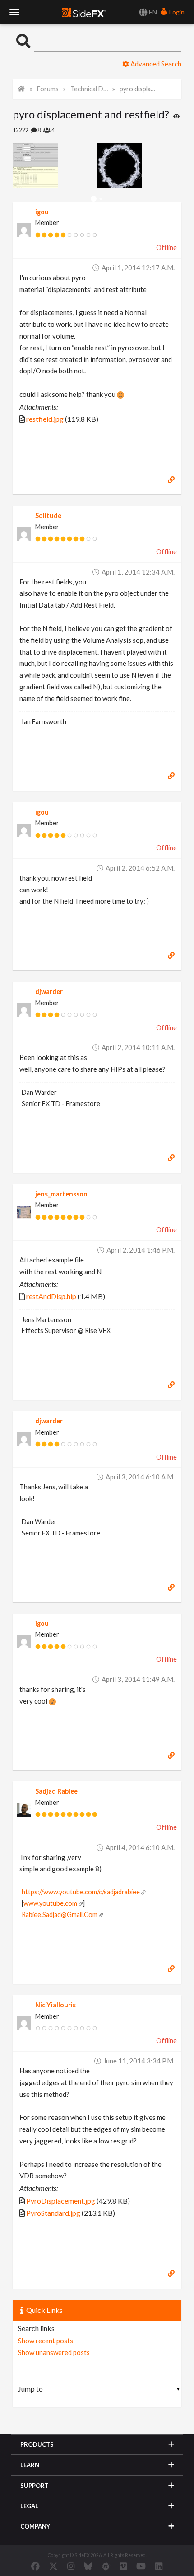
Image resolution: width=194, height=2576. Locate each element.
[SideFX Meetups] (106, 2566)
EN (152, 12)
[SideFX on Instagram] (71, 2566)
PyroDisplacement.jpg (61, 2201)
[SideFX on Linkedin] (159, 2566)
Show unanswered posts (54, 2352)
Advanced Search (155, 64)
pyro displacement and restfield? (138, 89)
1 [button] (94, 199)
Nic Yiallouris (55, 2005)
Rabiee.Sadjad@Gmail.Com (60, 1914)
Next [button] (19, 166)
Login (176, 12)
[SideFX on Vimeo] (123, 2566)
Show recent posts (46, 2341)
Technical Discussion (89, 89)
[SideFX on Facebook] (35, 2566)
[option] (55, 166)
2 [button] (100, 199)
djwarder (49, 991)
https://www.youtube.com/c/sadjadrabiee (81, 1892)
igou (42, 212)
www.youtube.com (50, 1903)
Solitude (48, 516)
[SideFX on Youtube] (141, 2566)
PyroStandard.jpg (53, 2213)
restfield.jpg (45, 419)
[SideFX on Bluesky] (88, 2566)
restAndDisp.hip (51, 1296)
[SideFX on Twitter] (53, 2566)
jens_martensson (61, 1194)
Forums (48, 89)
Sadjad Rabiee (56, 1791)
